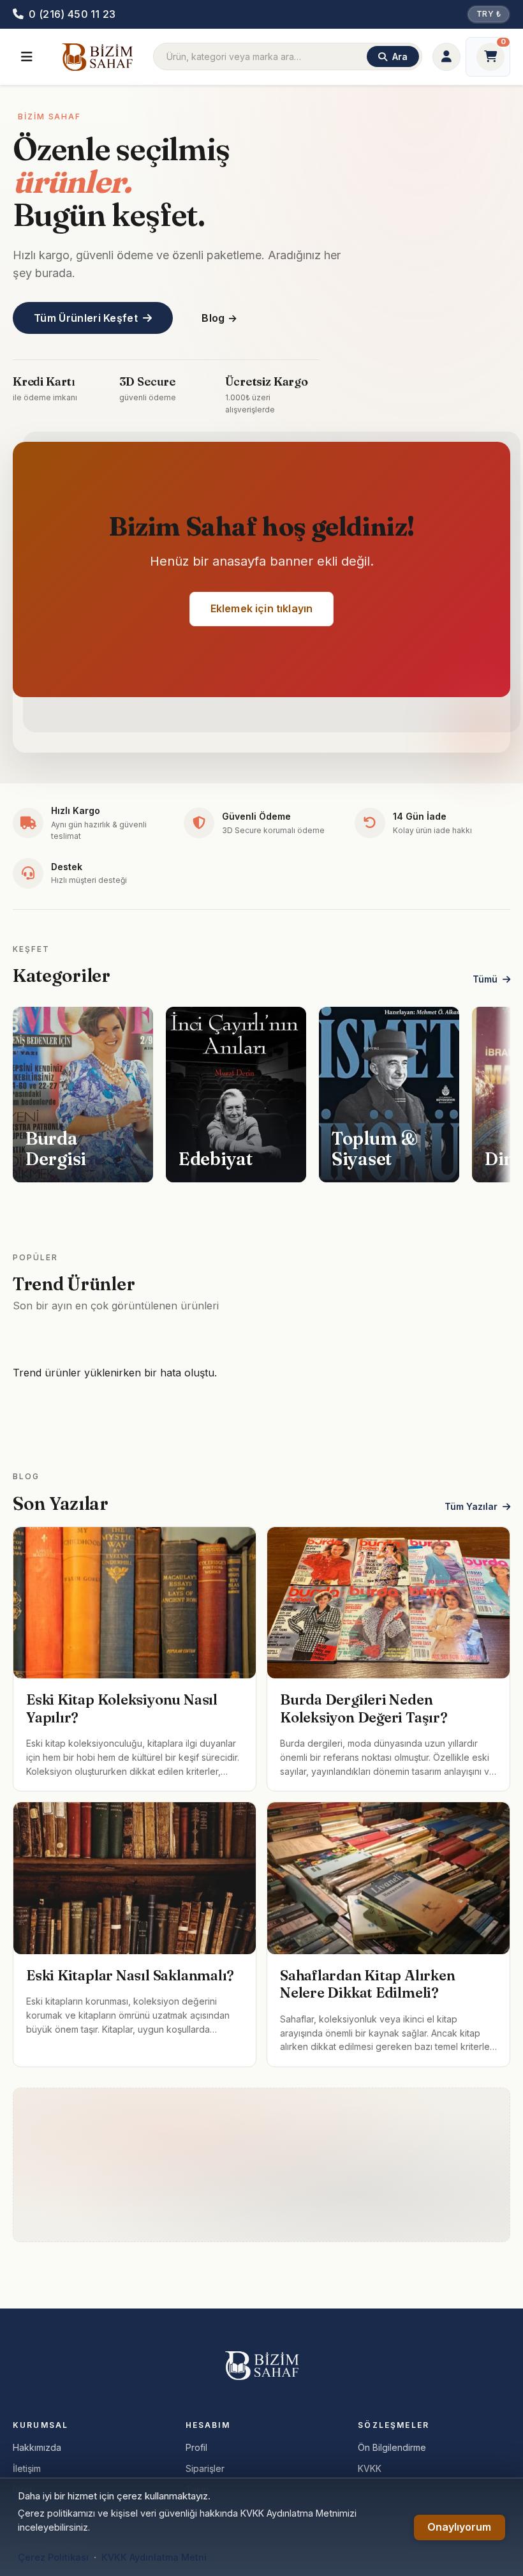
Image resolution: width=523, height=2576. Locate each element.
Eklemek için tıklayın (261, 608)
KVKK (370, 2468)
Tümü (485, 979)
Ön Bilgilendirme (392, 2447)
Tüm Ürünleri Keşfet (86, 318)
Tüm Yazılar (471, 1506)
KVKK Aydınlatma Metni (154, 2557)
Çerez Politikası (53, 2557)
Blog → (219, 318)
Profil (196, 2447)
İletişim (27, 2468)
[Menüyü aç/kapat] (27, 57)
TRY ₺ (489, 14)
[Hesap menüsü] (446, 57)
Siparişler (205, 2468)
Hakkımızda (37, 2447)
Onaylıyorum (459, 2527)
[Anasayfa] (97, 57)
